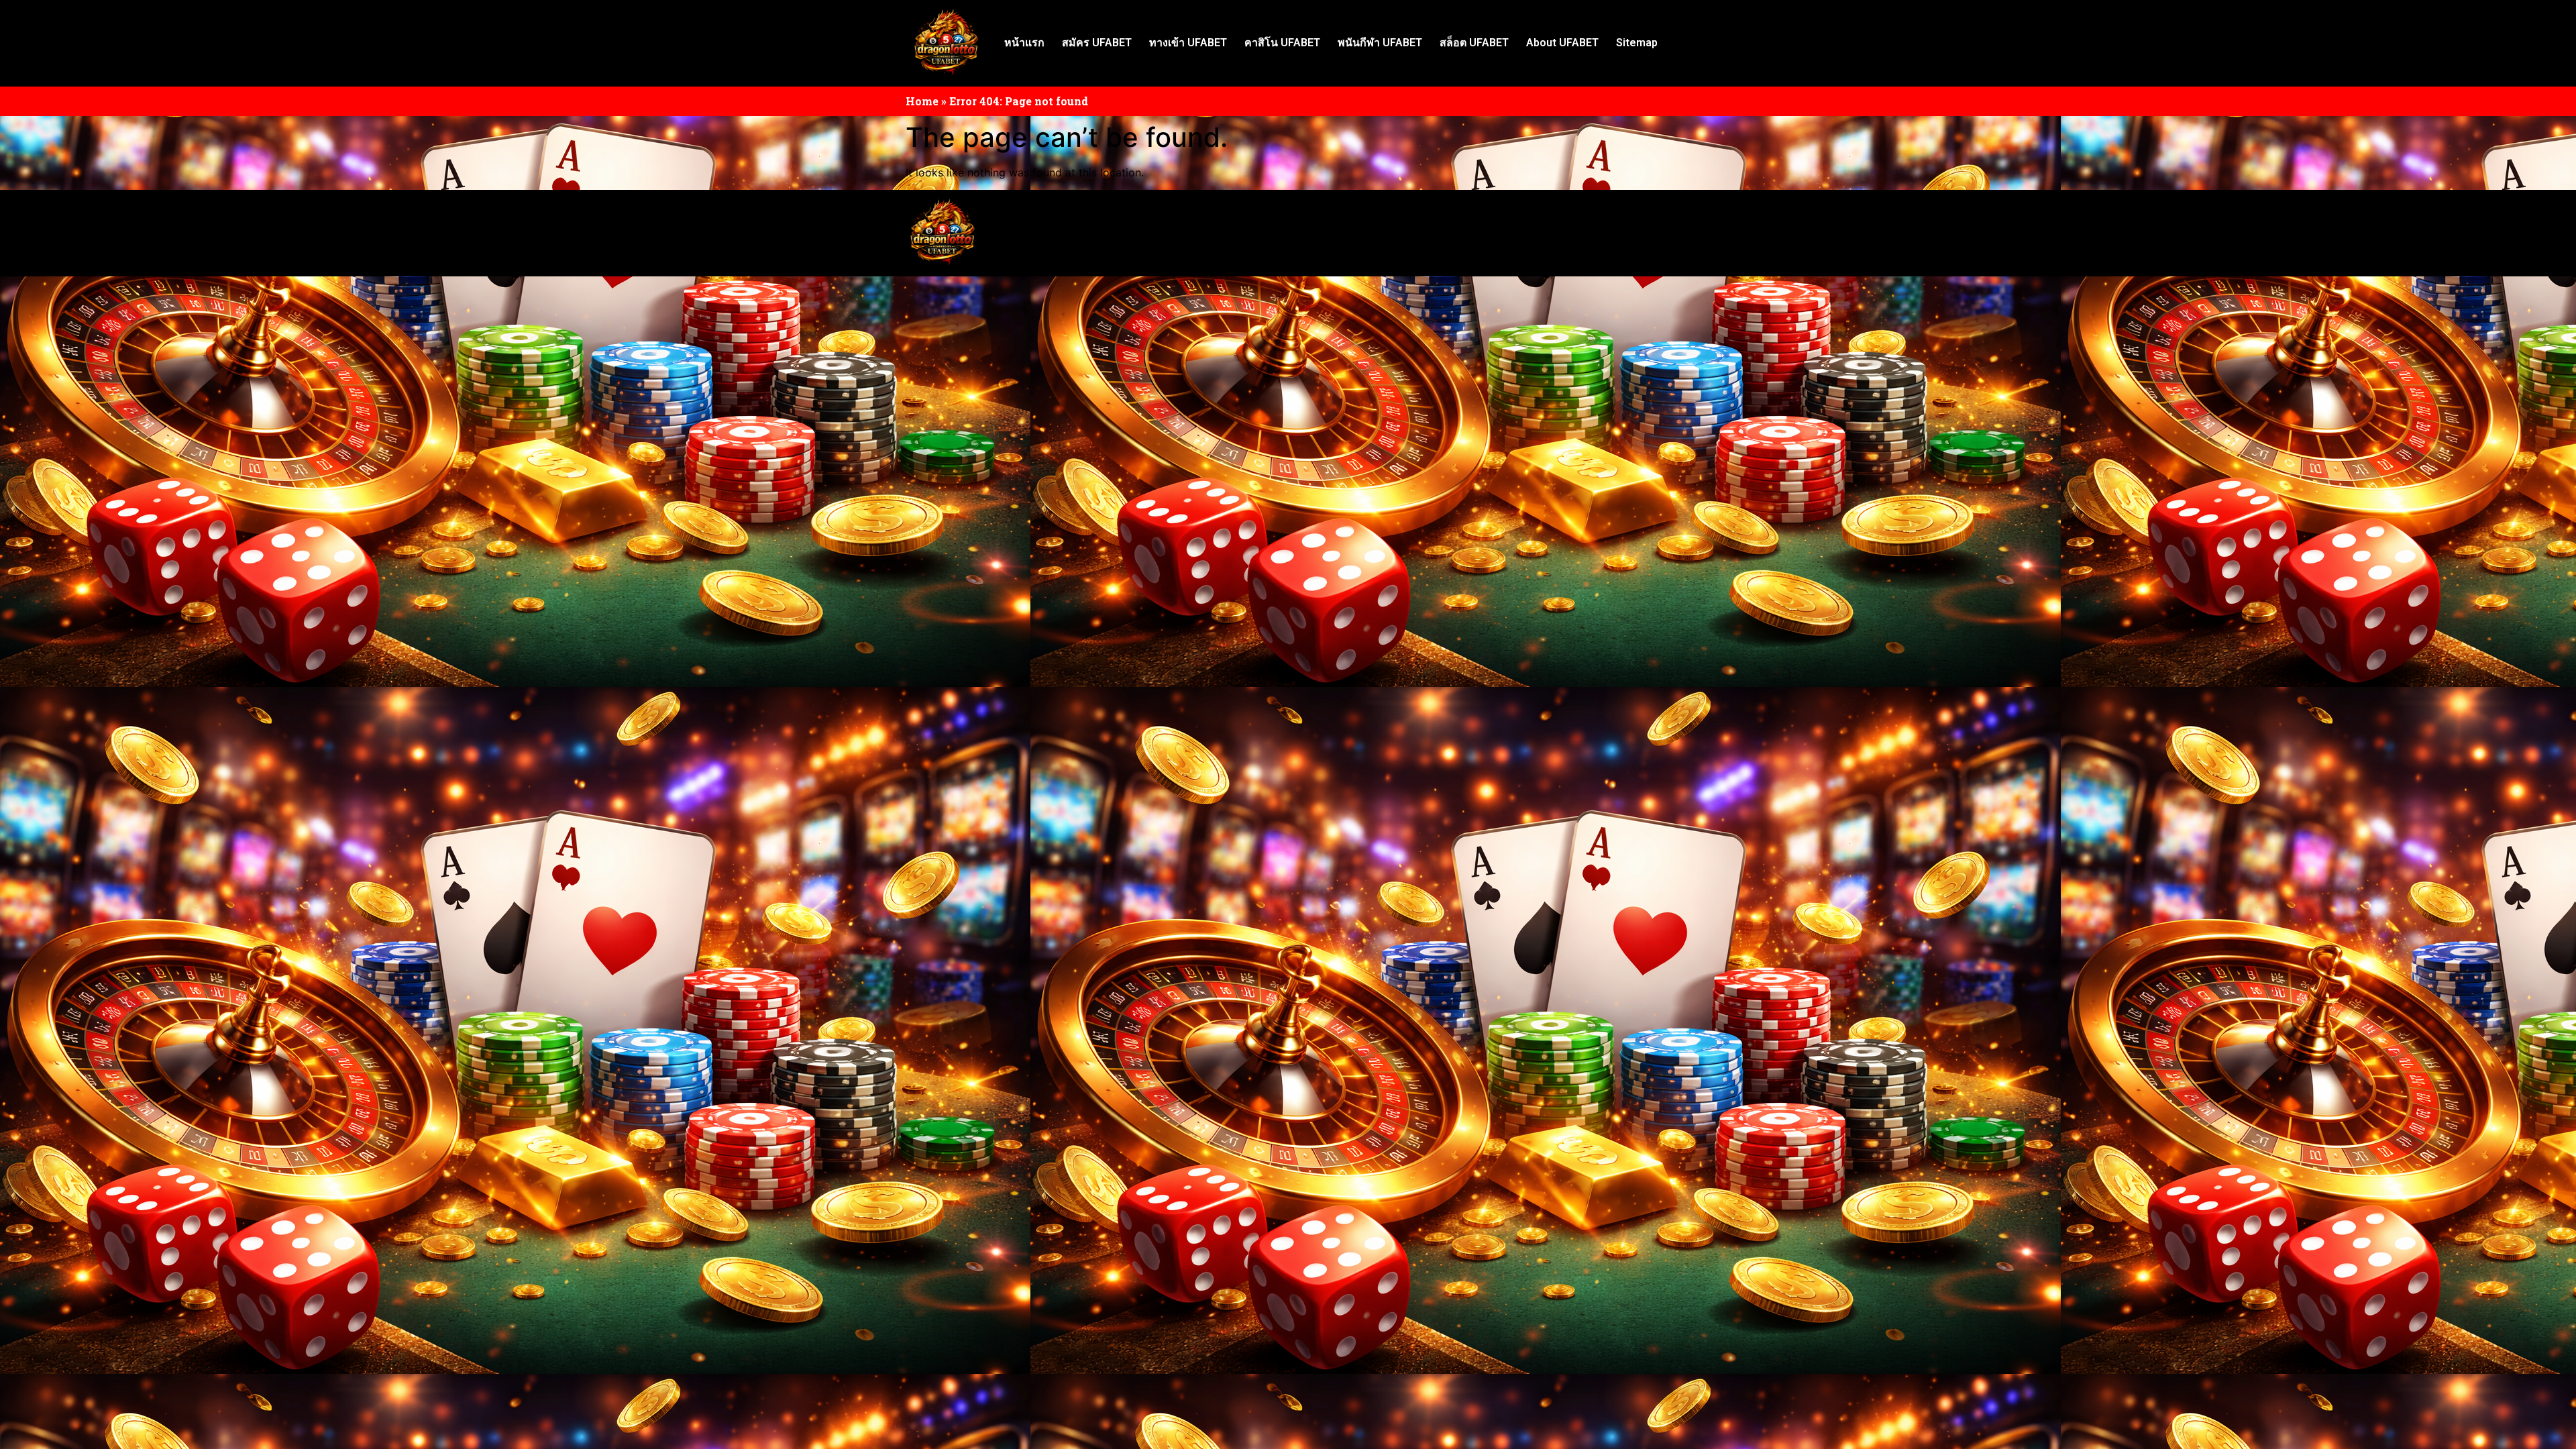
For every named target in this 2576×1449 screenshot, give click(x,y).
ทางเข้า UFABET (1188, 43)
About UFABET (1562, 43)
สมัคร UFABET (1097, 43)
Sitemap (1637, 43)
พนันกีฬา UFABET (1380, 43)
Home (922, 101)
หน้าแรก (1024, 43)
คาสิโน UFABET (1282, 43)
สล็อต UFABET (1474, 43)
